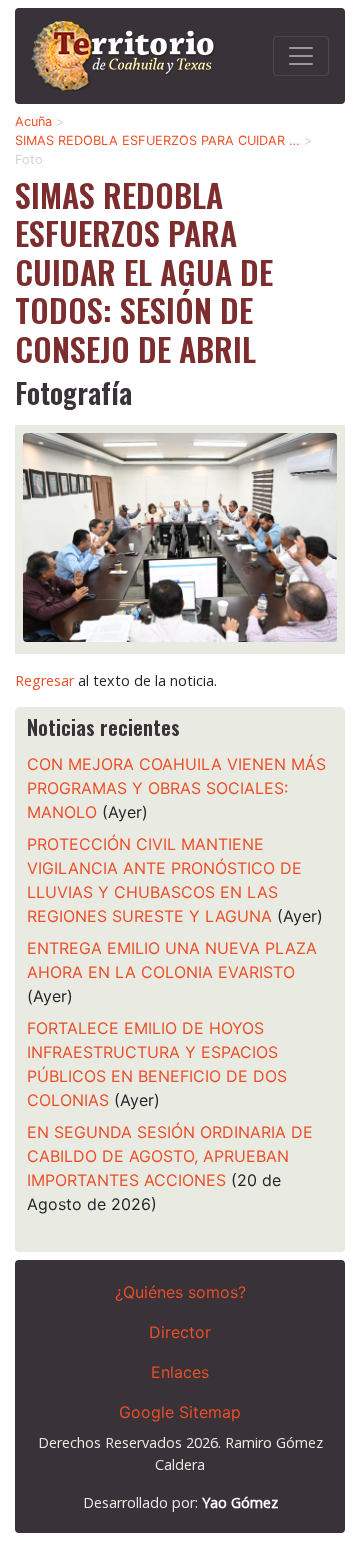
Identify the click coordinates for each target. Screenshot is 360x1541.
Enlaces (180, 1372)
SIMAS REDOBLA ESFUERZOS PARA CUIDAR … (157, 140)
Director (180, 1332)
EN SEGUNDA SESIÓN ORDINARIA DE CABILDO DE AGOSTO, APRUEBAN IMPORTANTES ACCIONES (170, 1156)
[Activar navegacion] (301, 56)
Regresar (44, 680)
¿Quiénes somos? (180, 1292)
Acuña (33, 121)
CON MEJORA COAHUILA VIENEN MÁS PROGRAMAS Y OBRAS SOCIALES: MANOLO (176, 788)
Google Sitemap (180, 1412)
